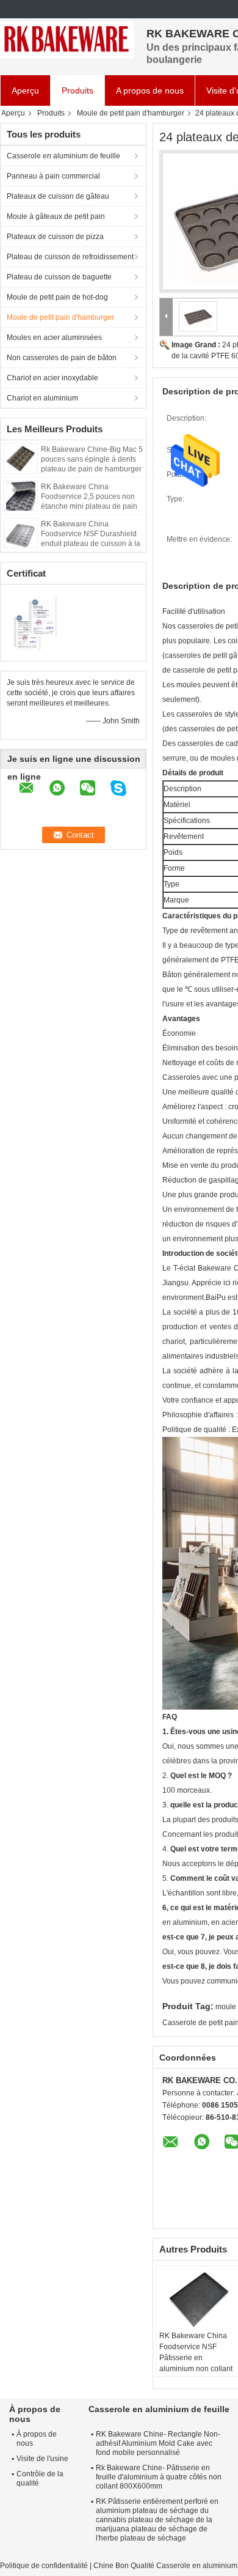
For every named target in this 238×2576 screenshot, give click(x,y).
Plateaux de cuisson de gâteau (58, 196)
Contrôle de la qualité (40, 2478)
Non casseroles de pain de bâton (62, 358)
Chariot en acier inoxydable (52, 378)
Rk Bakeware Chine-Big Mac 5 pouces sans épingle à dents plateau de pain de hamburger (92, 459)
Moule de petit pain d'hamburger (131, 113)
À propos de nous (37, 2439)
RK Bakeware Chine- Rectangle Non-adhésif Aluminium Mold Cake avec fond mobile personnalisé (158, 2443)
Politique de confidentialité (44, 2566)
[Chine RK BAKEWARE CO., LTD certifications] (37, 621)
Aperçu (25, 90)
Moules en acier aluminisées (54, 338)
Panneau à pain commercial (53, 176)
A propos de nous (150, 90)
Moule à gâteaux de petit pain (56, 216)
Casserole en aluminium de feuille (63, 156)
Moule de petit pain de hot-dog (57, 297)
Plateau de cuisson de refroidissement (70, 257)
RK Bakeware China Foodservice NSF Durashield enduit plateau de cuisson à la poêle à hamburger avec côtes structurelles (91, 544)
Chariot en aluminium (42, 398)
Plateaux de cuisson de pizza (55, 237)
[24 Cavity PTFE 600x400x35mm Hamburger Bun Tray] (198, 316)
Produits (78, 90)
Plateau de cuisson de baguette (59, 277)
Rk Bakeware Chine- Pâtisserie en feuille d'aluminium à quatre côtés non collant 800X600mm (159, 2477)
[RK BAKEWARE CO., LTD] (67, 40)
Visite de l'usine (42, 2459)
